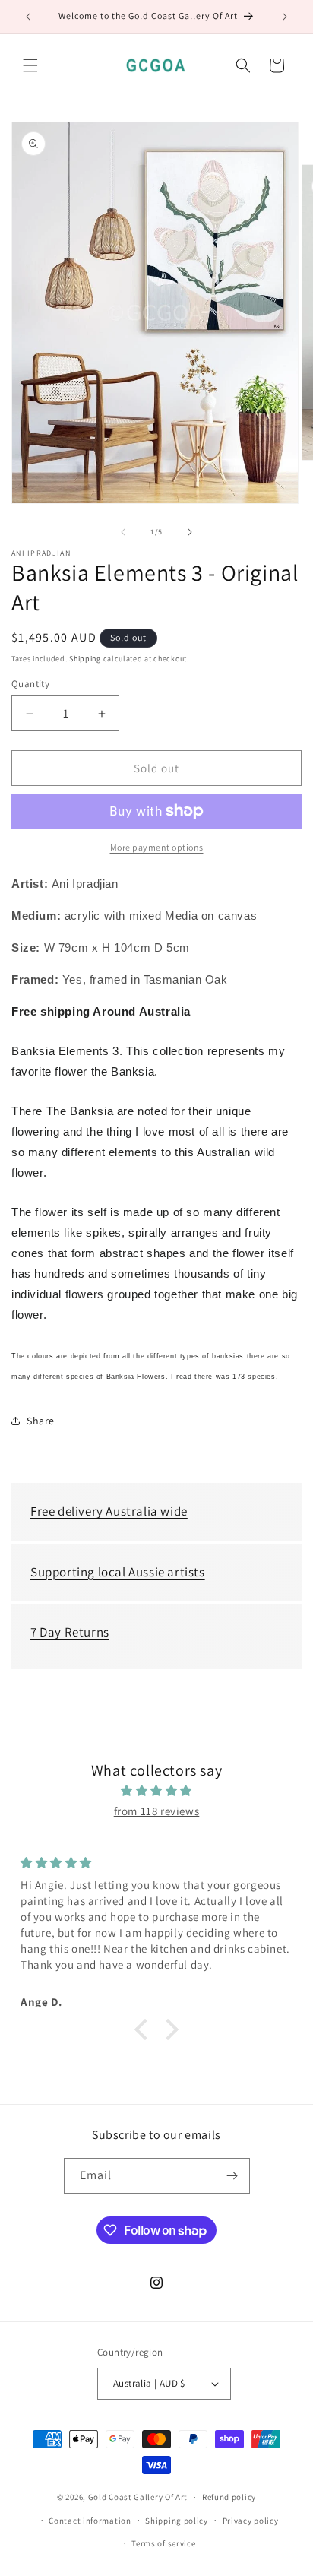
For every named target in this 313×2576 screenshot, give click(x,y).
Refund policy (229, 2497)
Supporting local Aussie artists (118, 1572)
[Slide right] (190, 532)
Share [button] (41, 1421)
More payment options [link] (157, 847)
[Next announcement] (285, 17)
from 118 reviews (157, 1811)
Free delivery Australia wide (109, 1511)
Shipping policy (177, 2521)
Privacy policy (251, 2521)
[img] (156, 1790)
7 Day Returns (70, 1632)
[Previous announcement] (28, 17)
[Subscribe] (232, 2176)
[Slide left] (123, 532)
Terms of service (163, 2543)
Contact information (90, 2521)
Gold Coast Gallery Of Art (138, 2497)
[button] (30, 65)
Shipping (85, 659)
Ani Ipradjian (41, 553)
